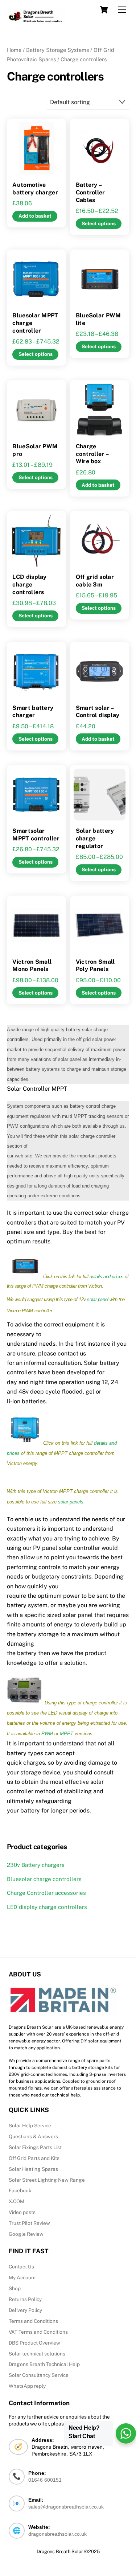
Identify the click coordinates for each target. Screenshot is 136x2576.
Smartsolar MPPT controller (36, 835)
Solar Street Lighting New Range (47, 2180)
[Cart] (104, 10)
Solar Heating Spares (33, 2169)
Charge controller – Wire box (92, 454)
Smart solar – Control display (98, 712)
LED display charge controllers (47, 1907)
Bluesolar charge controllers (44, 1879)
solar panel (98, 1299)
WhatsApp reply (27, 2386)
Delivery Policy (25, 2310)
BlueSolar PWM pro (35, 450)
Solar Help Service (30, 2126)
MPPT (67, 1734)
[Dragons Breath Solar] (36, 16)
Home (14, 50)
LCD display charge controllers (29, 585)
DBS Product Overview (34, 2343)
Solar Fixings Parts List (35, 2147)
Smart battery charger (33, 712)
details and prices (107, 1277)
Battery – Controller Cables (90, 192)
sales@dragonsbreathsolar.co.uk (66, 2507)
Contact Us (21, 2267)
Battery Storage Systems (57, 50)
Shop (15, 2288)
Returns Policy (25, 2299)
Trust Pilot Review (29, 2223)
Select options (99, 223)
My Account (22, 2277)
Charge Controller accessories (46, 1893)
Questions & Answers (33, 2136)
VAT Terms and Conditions (38, 2332)
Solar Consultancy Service (39, 2375)
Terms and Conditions (33, 2321)
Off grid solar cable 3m (95, 581)
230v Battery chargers (36, 1865)
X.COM (17, 2201)
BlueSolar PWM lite (98, 319)
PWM (47, 1734)
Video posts (22, 2212)
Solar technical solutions (37, 2354)
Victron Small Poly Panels (95, 966)
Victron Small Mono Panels (32, 966)
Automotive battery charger (35, 189)
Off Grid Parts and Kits (34, 2158)
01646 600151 (45, 2480)
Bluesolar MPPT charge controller (35, 323)
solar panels (71, 1502)
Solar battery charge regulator (95, 838)
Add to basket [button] (35, 216)
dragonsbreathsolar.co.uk (57, 2534)
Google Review (26, 2234)
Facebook (20, 2190)
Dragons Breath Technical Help (44, 2364)
